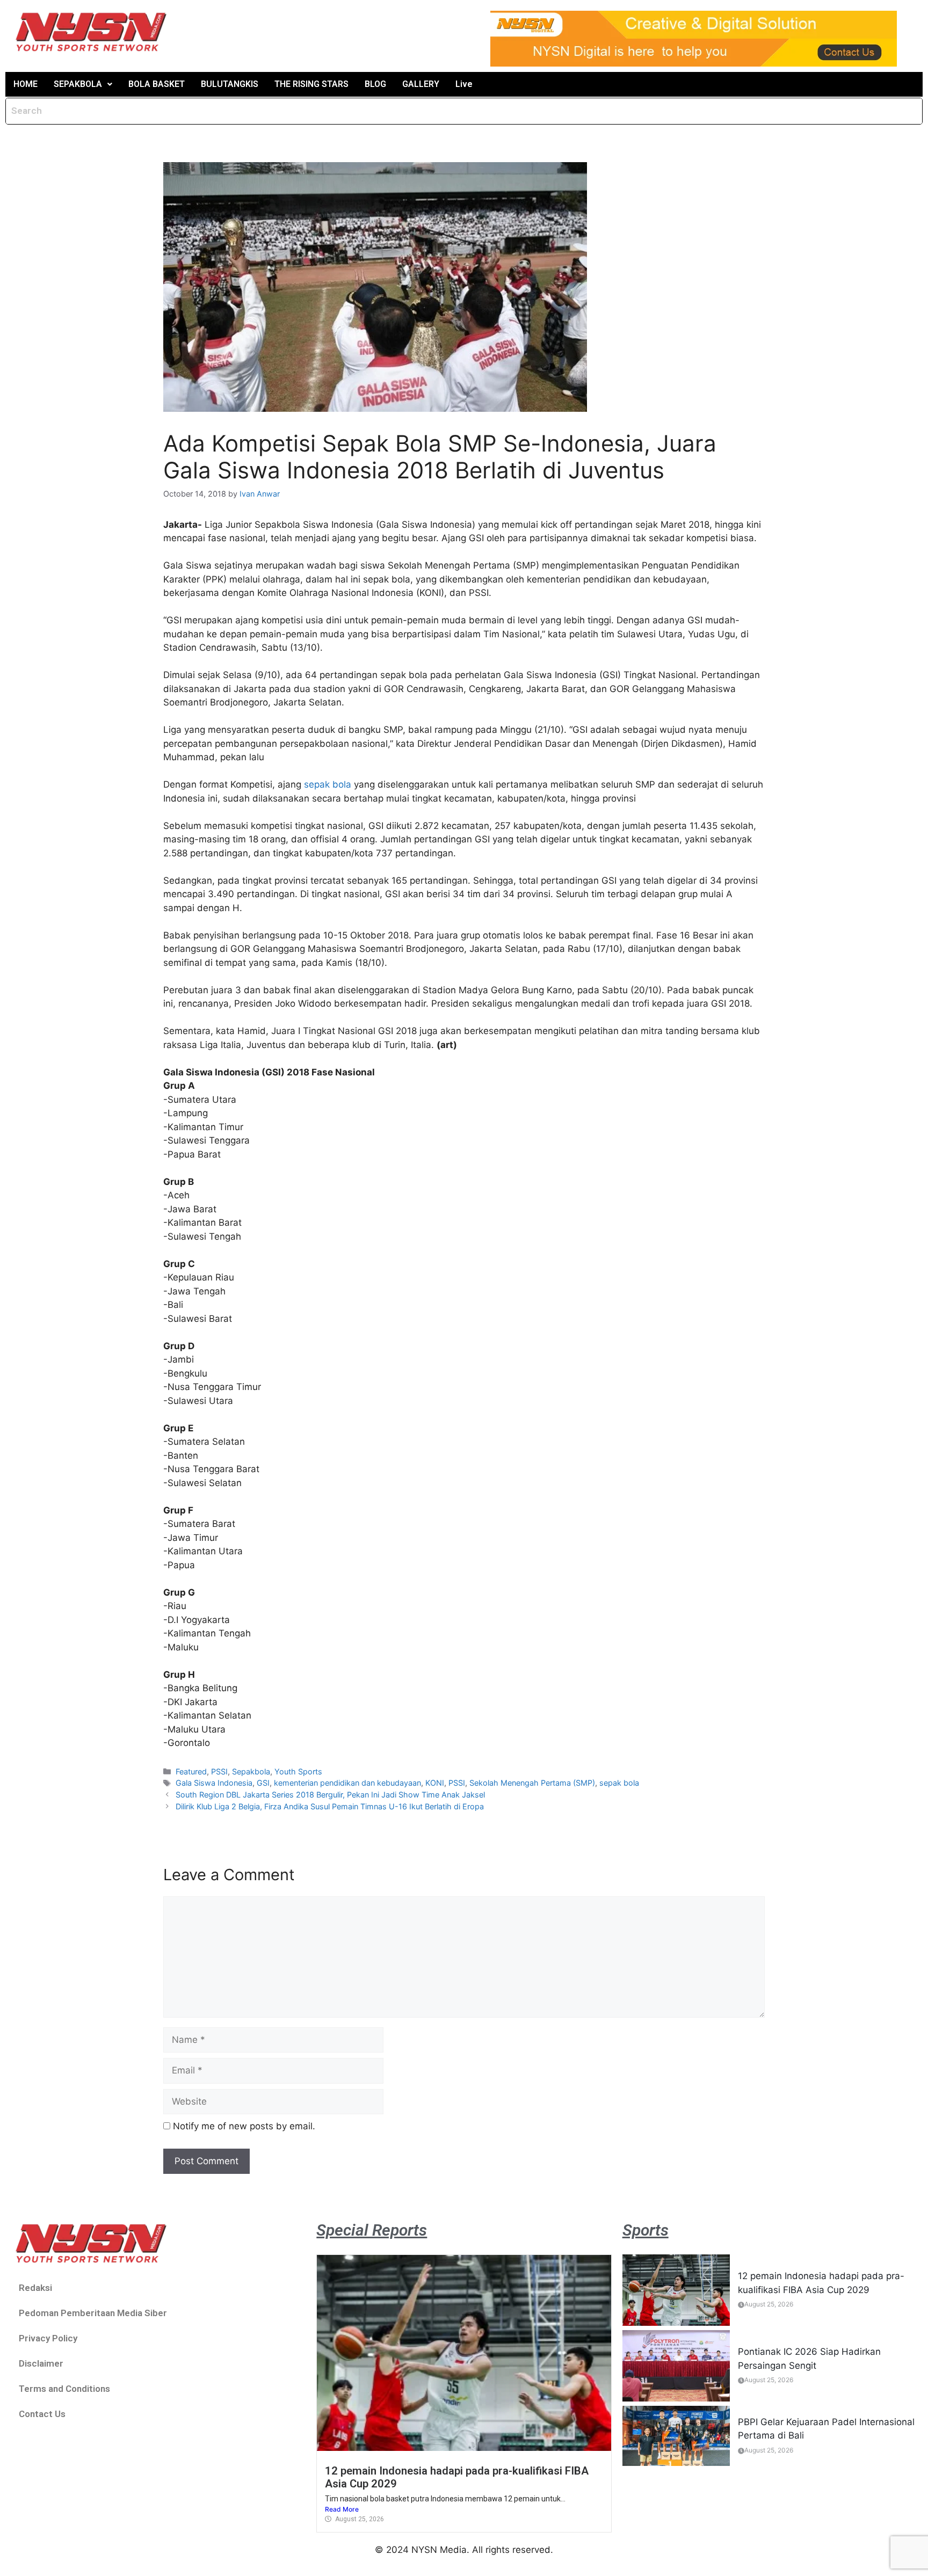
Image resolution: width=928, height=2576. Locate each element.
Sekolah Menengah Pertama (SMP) (532, 1783)
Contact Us (42, 2414)
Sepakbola (251, 1771)
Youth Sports (298, 1771)
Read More (342, 2509)
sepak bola (328, 784)
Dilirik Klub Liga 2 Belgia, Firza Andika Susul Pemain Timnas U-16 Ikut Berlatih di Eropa (330, 1806)
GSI (263, 1783)
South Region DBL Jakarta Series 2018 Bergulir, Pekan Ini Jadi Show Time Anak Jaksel (330, 1795)
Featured (191, 1771)
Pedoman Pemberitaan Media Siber (93, 2313)
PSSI (219, 1771)
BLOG (375, 84)
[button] (83, 84)
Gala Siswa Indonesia (214, 1783)
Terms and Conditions (64, 2389)
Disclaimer (41, 2363)
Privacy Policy (48, 2338)
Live (464, 84)
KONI (435, 1783)
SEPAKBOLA (78, 84)
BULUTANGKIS (230, 84)
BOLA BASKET (157, 84)
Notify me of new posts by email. (244, 2126)
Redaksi (35, 2288)
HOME (26, 84)
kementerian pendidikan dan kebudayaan (347, 1783)
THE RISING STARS (311, 84)
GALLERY (421, 84)
